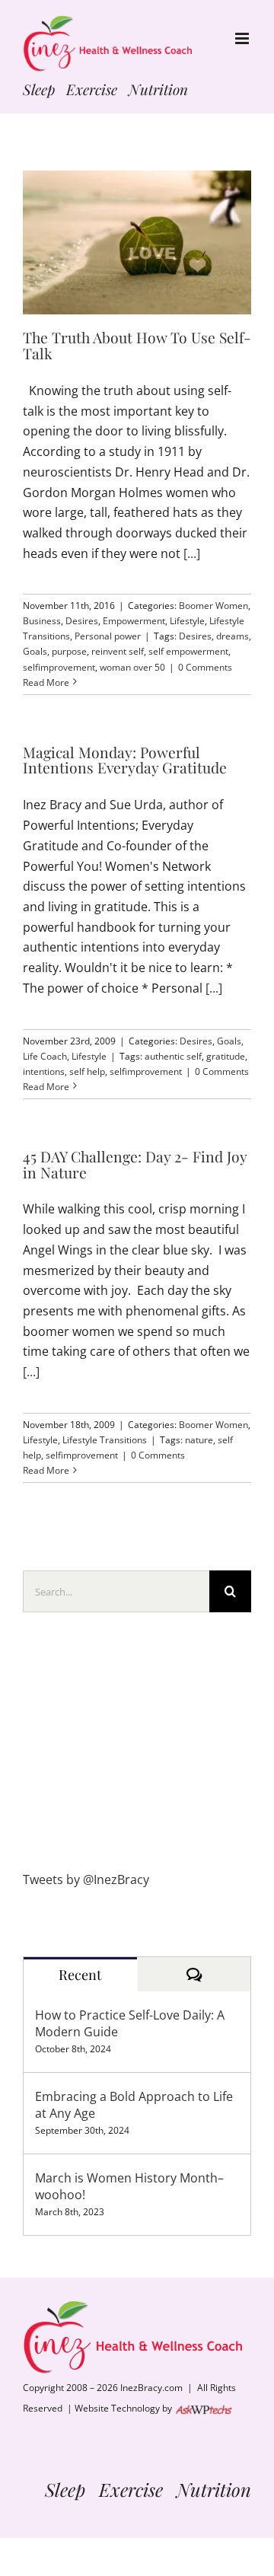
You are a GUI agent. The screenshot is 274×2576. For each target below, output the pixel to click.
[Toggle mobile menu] (243, 38)
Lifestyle (187, 621)
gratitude (226, 1056)
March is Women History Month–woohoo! (129, 2186)
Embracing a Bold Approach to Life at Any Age (134, 2105)
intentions (44, 1071)
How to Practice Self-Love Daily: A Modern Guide (130, 2023)
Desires (82, 621)
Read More (46, 682)
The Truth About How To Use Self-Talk (137, 345)
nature (199, 1440)
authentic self (173, 1056)
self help (87, 1071)
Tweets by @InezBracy (86, 1879)
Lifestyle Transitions (105, 1440)
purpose (69, 651)
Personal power (108, 636)
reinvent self (118, 651)
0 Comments (205, 667)
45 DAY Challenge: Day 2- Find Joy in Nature (135, 1164)
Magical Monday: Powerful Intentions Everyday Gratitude (125, 760)
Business (42, 621)
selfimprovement (59, 667)
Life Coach (45, 1056)
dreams (233, 636)
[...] (192, 553)
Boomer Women (213, 606)
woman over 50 (132, 667)
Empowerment (134, 621)
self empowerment (188, 651)
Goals (35, 651)
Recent (80, 1975)
